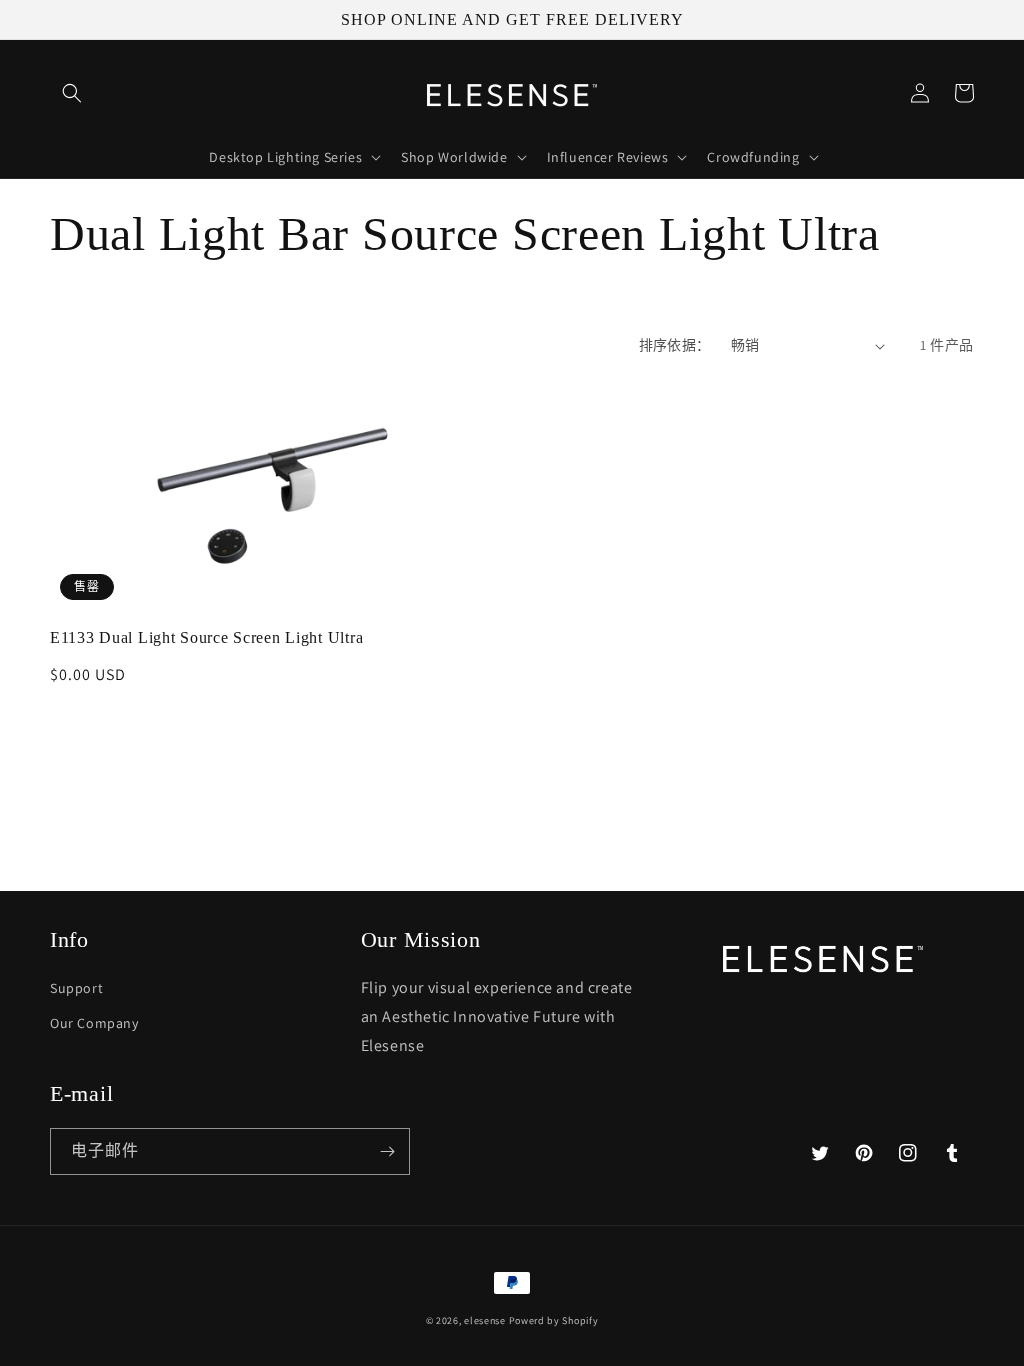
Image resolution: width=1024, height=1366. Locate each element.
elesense (485, 1320)
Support (76, 988)
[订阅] (387, 1151)
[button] (72, 93)
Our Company (94, 1023)
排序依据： (675, 345)
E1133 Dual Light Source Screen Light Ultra (206, 637)
